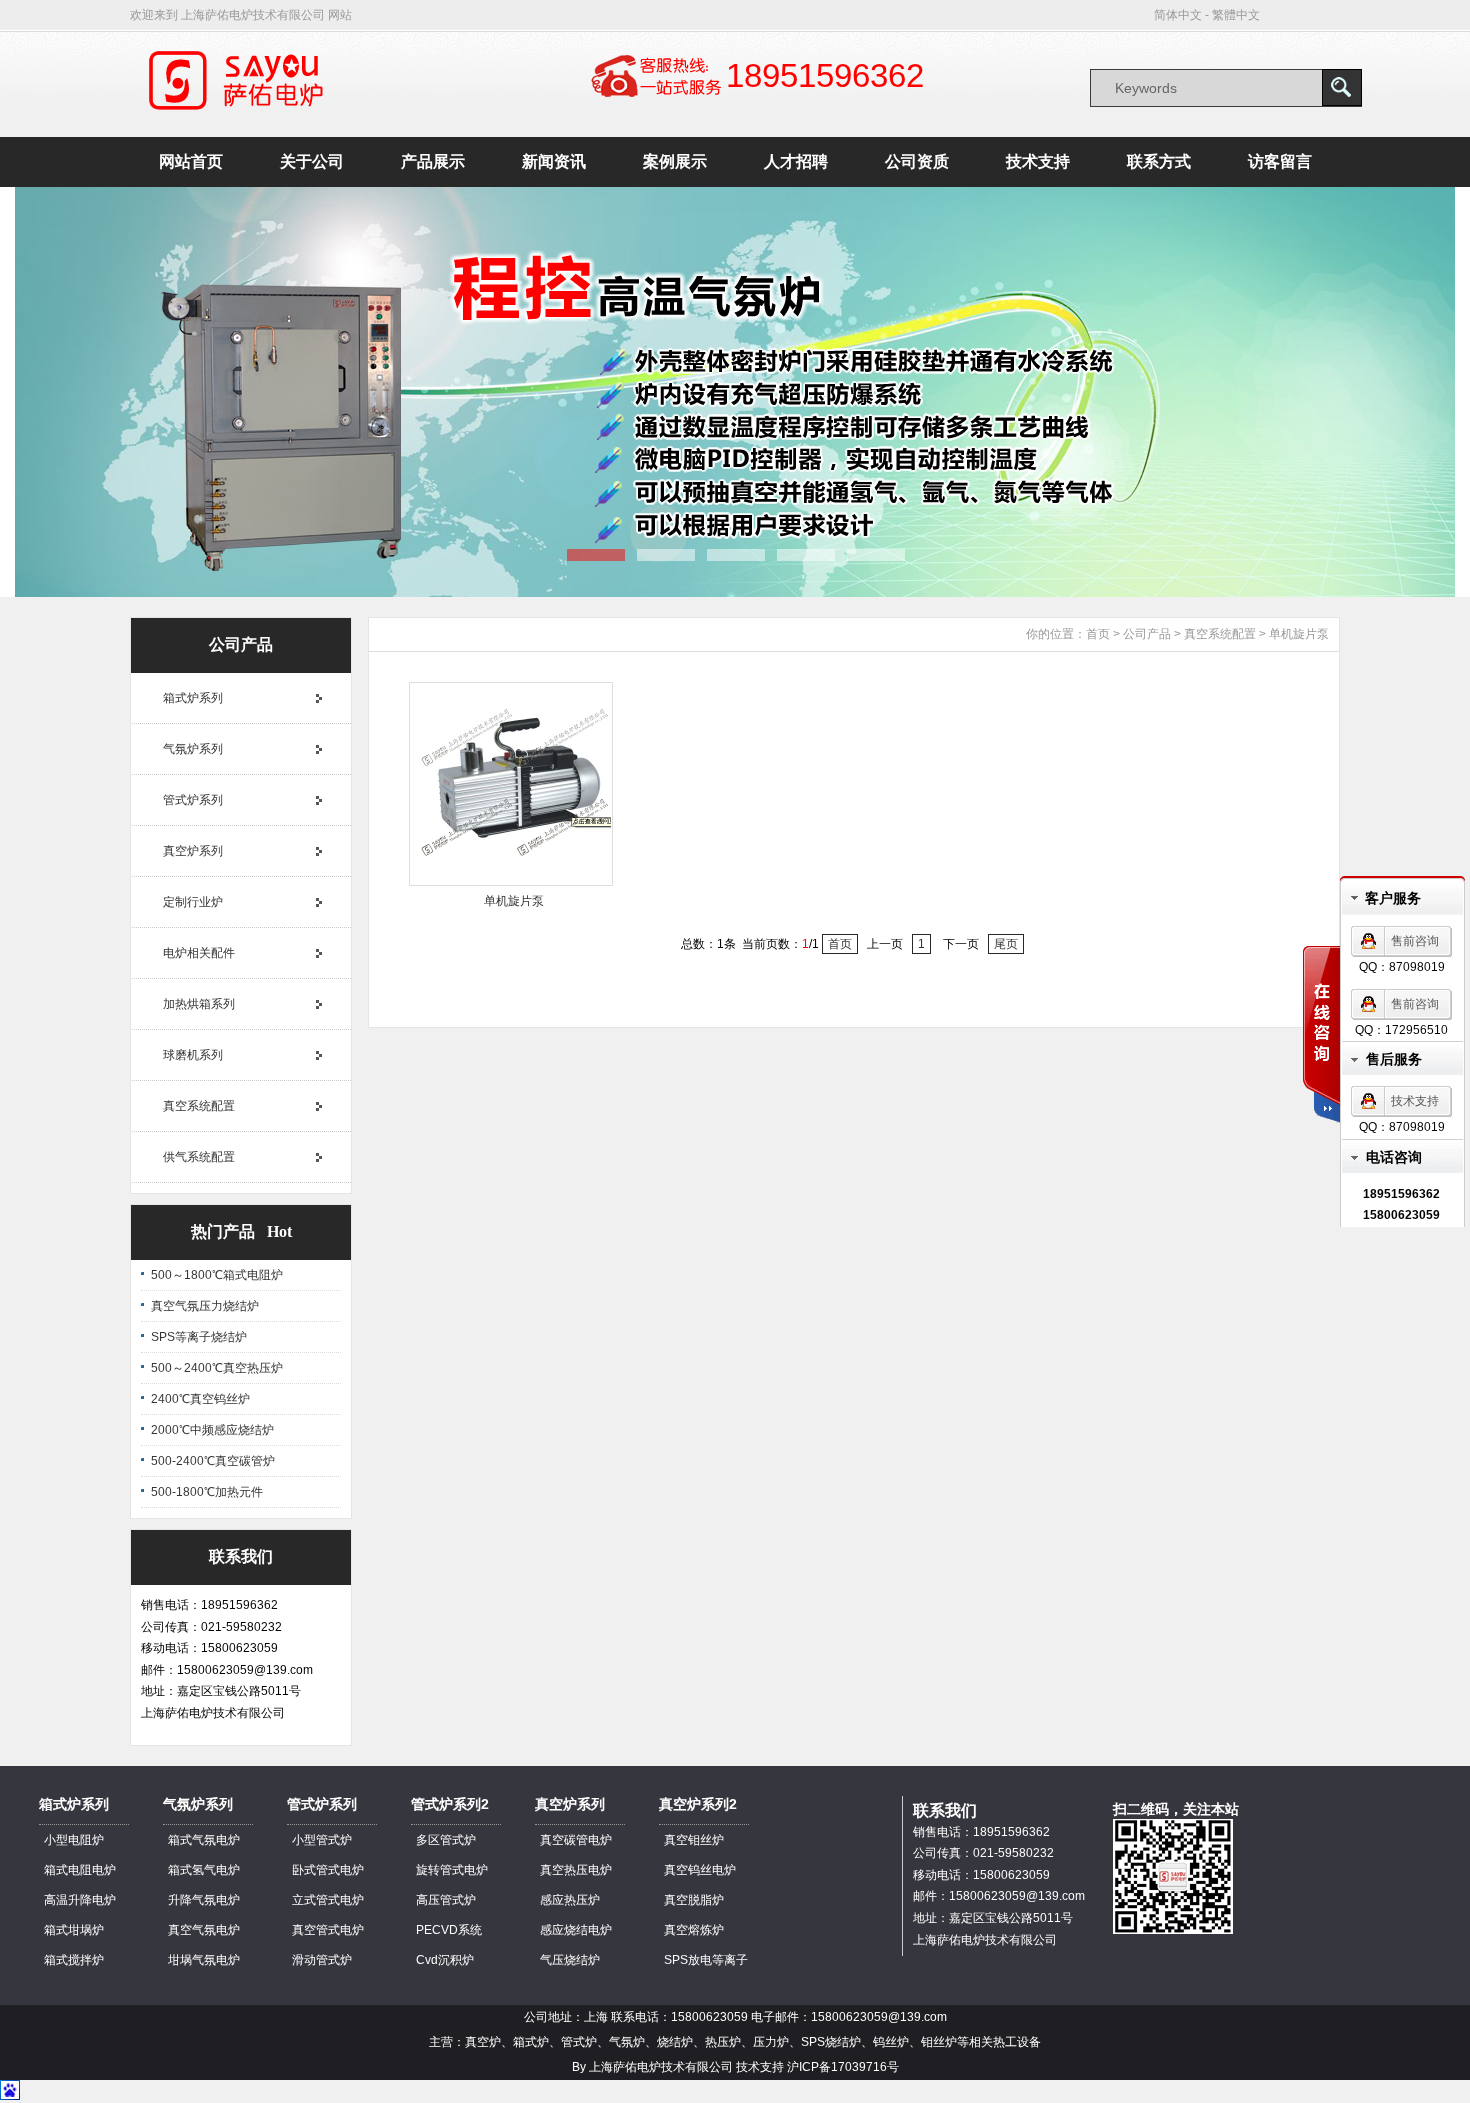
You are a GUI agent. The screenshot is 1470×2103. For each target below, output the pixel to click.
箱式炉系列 (193, 698)
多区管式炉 (446, 1840)
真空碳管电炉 (576, 1840)
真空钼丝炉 (694, 1840)
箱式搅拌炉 (74, 1960)
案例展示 (675, 161)
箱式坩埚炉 (74, 1930)
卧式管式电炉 (328, 1870)
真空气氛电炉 (204, 1930)
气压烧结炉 (570, 1960)
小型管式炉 (322, 1840)
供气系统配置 (199, 1157)
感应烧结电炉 (576, 1930)
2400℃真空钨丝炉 (200, 1399)
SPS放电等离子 (706, 1960)
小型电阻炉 (74, 1840)
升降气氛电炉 (204, 1900)
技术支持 (1038, 161)
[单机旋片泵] (511, 882)
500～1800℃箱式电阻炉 (217, 1275)
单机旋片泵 (1299, 634)
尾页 (1006, 944)
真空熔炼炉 (694, 1930)
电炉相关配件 (199, 953)
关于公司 (312, 161)
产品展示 (433, 161)
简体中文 (1178, 15)
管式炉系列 (193, 800)
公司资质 (917, 161)
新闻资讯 (554, 161)
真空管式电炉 (328, 1930)
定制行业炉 (193, 902)
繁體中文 (1236, 15)
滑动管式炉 (322, 1960)
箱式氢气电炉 (204, 1870)
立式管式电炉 (328, 1900)
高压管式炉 (446, 1900)
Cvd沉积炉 (445, 1960)
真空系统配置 (199, 1106)
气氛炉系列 (193, 749)
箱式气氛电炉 (204, 1840)
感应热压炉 (570, 1900)
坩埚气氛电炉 (204, 1960)
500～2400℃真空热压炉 (217, 1368)
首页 (1098, 634)
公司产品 (1147, 634)
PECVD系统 (449, 1930)
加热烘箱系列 (199, 1004)
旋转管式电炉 (452, 1870)
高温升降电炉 (80, 1900)
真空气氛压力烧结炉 (205, 1306)
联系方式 (1159, 161)
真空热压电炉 (576, 1870)
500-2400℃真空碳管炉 (213, 1461)
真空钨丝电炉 (700, 1870)
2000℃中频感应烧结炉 (212, 1430)
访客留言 (1280, 161)
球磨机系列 (193, 1055)
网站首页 (191, 161)
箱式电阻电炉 (80, 1870)
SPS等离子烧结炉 (199, 1337)
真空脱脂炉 (694, 1900)
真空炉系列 (193, 851)
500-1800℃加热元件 (207, 1492)
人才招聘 (796, 161)
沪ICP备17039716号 (843, 2067)
